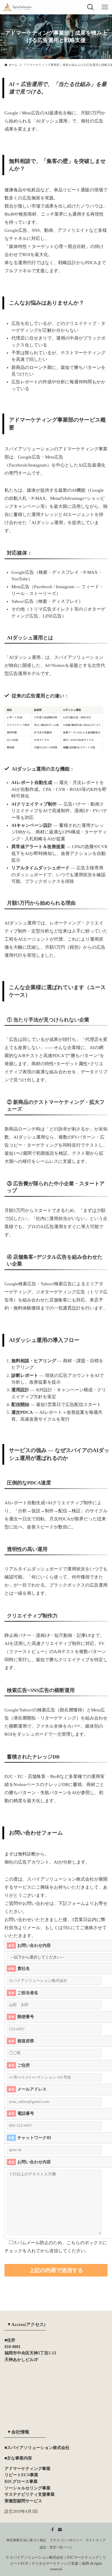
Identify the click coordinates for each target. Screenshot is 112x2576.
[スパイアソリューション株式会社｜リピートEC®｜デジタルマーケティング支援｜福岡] (17, 7)
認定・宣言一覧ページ (56, 2547)
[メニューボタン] (105, 7)
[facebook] (53, 2530)
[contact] (60, 2530)
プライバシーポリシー (66, 2540)
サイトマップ (96, 2540)
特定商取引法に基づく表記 (26, 2540)
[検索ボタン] (90, 7)
